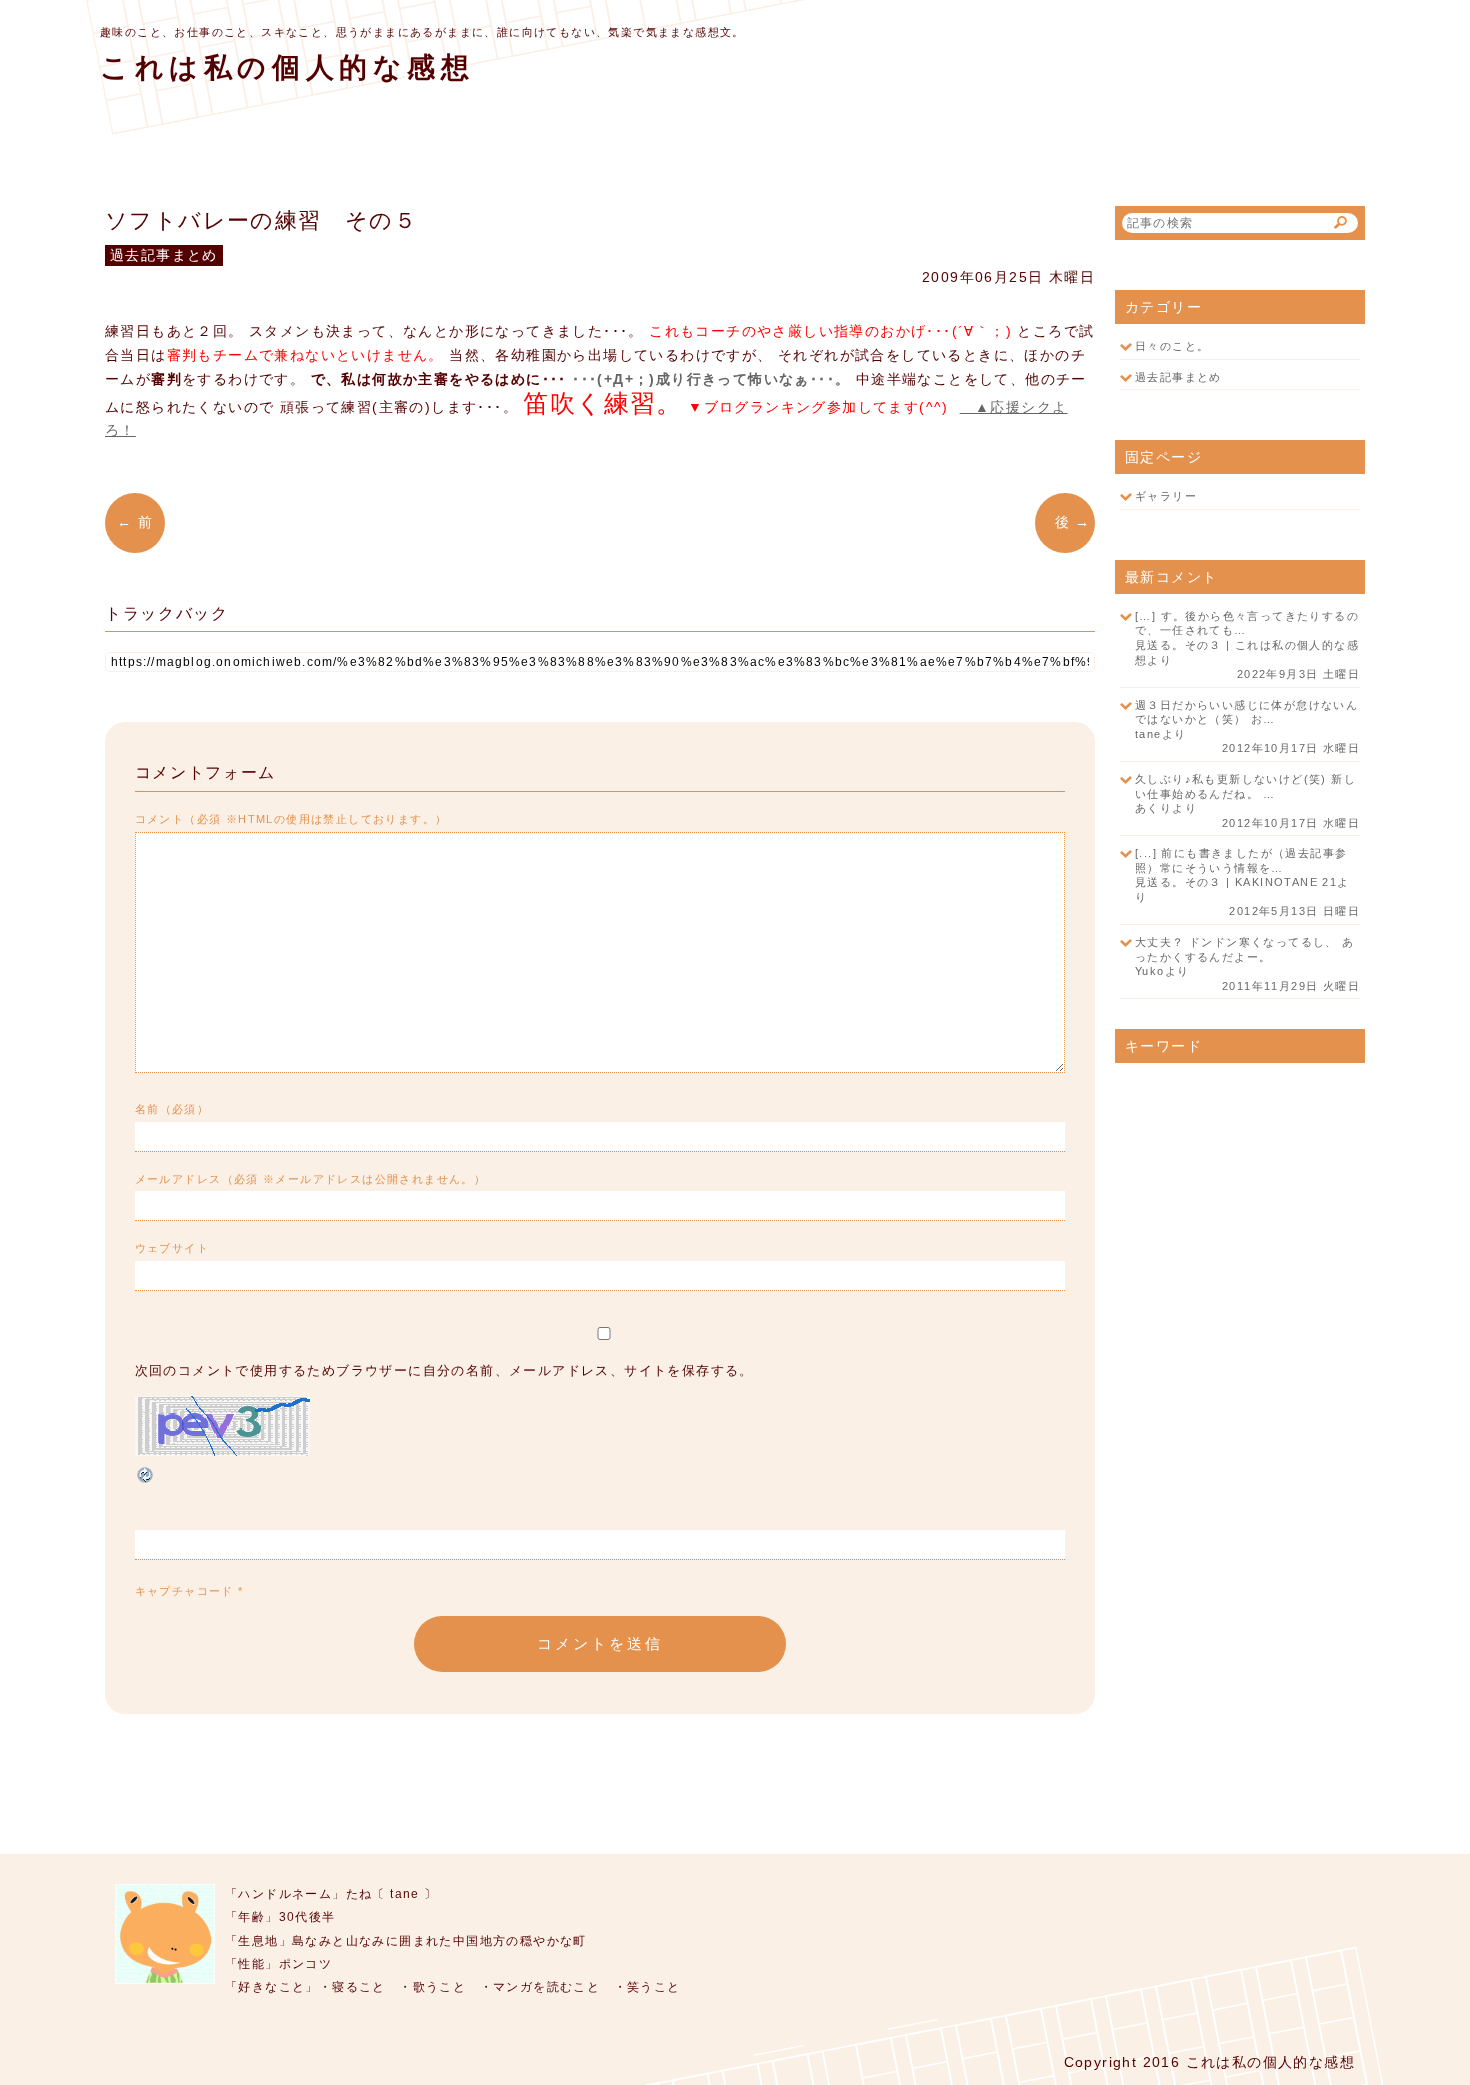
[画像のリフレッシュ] (146, 1481)
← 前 (141, 522)
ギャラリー (1166, 496)
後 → (1065, 522)
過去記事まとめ (1178, 377)
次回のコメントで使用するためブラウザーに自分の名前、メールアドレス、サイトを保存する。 (444, 1371)
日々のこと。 (1172, 346)
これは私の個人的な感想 (287, 67)
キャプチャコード (184, 1591)
